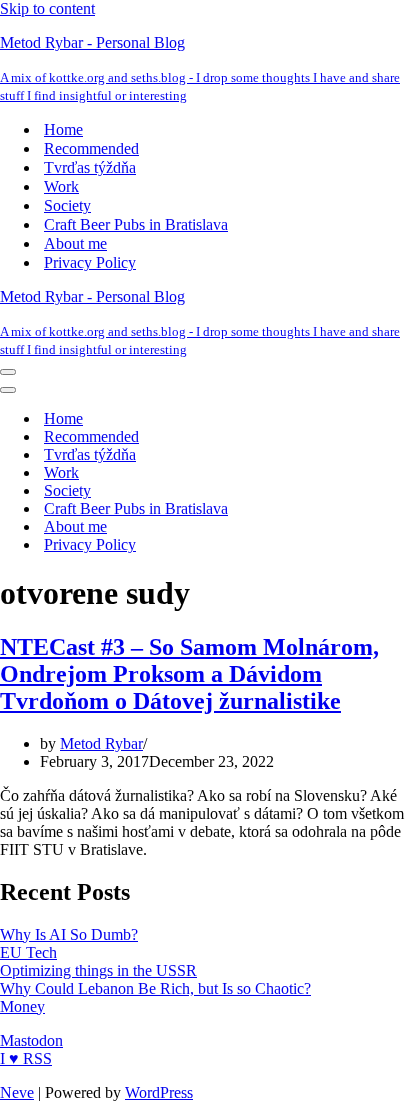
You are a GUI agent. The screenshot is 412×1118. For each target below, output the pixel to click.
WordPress (159, 1092)
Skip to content (47, 8)
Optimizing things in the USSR (98, 970)
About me (75, 243)
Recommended (91, 148)
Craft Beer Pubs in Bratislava (136, 224)
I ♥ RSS (26, 1058)
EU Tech (28, 952)
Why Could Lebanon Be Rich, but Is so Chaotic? (155, 988)
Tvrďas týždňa (90, 167)
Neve (17, 1092)
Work (61, 186)
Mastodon (31, 1040)
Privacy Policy (90, 262)
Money (22, 1006)
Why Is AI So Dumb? (69, 934)
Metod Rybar (101, 743)
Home (63, 129)
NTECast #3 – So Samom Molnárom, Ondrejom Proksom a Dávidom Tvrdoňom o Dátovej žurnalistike (189, 674)
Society (67, 205)
